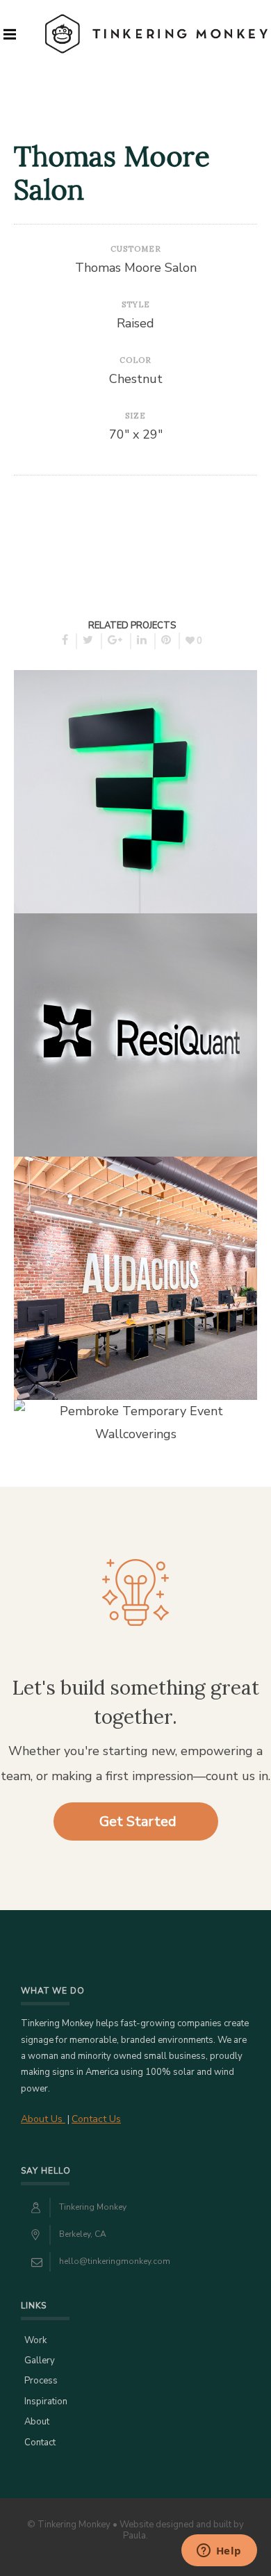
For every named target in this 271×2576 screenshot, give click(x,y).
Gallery (40, 2361)
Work (35, 2340)
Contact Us (96, 2119)
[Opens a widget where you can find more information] (219, 2552)
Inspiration (46, 2402)
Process (41, 2381)
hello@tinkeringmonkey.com (115, 2261)
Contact (40, 2443)
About (37, 2422)
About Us (43, 2119)
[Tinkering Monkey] (156, 34)
